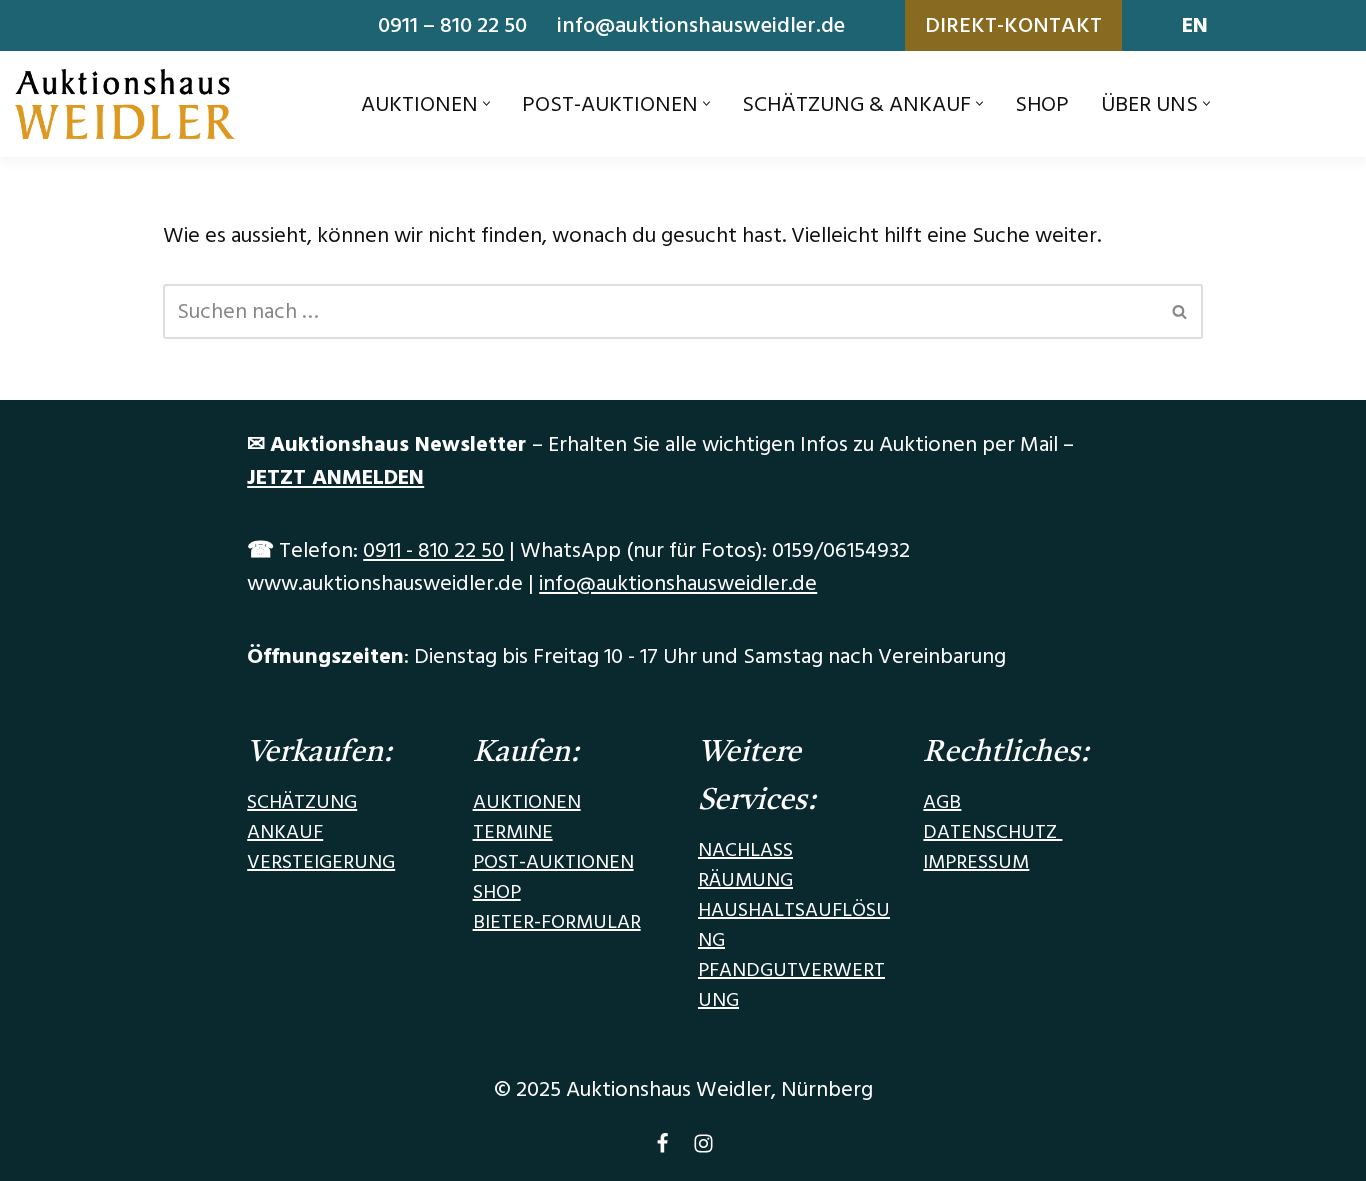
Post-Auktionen (553, 862)
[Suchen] (1180, 311)
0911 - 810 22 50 (433, 550)
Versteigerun (314, 862)
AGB (942, 802)
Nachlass (745, 850)
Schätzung (302, 802)
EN (1195, 25)
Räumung (745, 880)
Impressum (976, 862)
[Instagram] (703, 1148)
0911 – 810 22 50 (452, 25)
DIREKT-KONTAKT (1013, 25)
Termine (513, 832)
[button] (486, 103)
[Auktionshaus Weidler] (125, 104)
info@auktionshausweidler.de (701, 25)
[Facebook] (662, 1148)
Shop (1042, 104)
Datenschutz (992, 832)
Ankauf (285, 832)
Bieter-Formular (557, 922)
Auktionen (527, 802)
